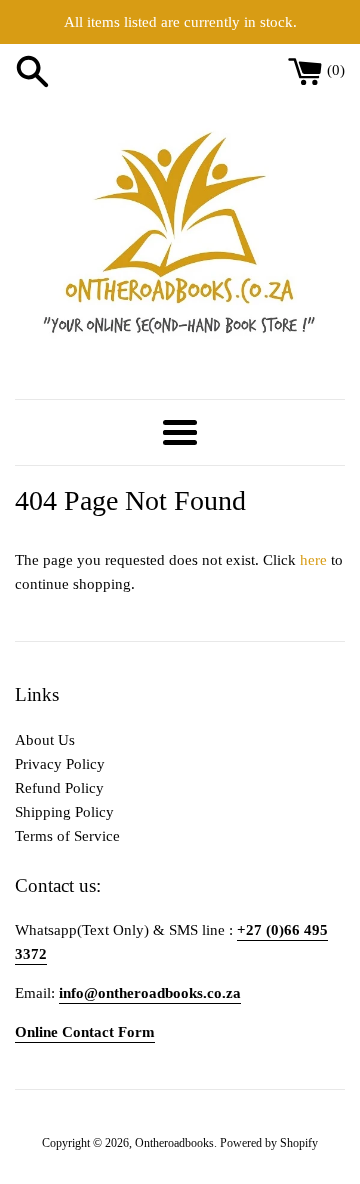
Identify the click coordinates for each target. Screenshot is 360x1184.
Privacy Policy (60, 764)
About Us (45, 740)
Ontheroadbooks (174, 1143)
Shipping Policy (64, 812)
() (336, 70)
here (313, 560)
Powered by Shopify (269, 1143)
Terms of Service (67, 836)
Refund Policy (59, 788)
